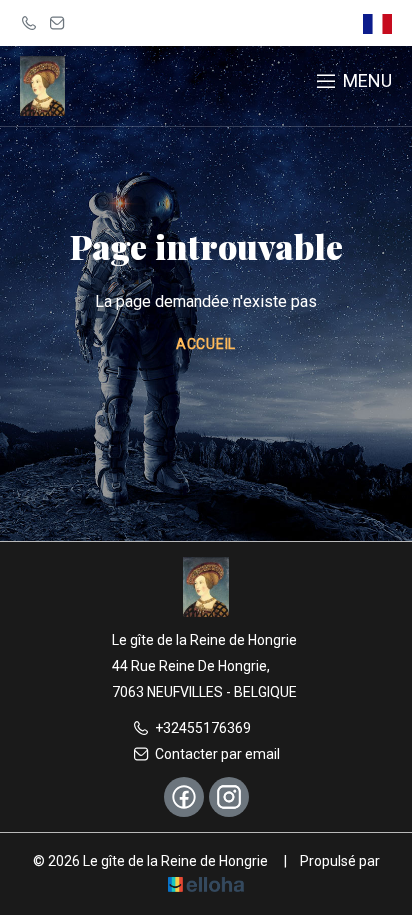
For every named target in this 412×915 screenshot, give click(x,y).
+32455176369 (203, 728)
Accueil (206, 344)
